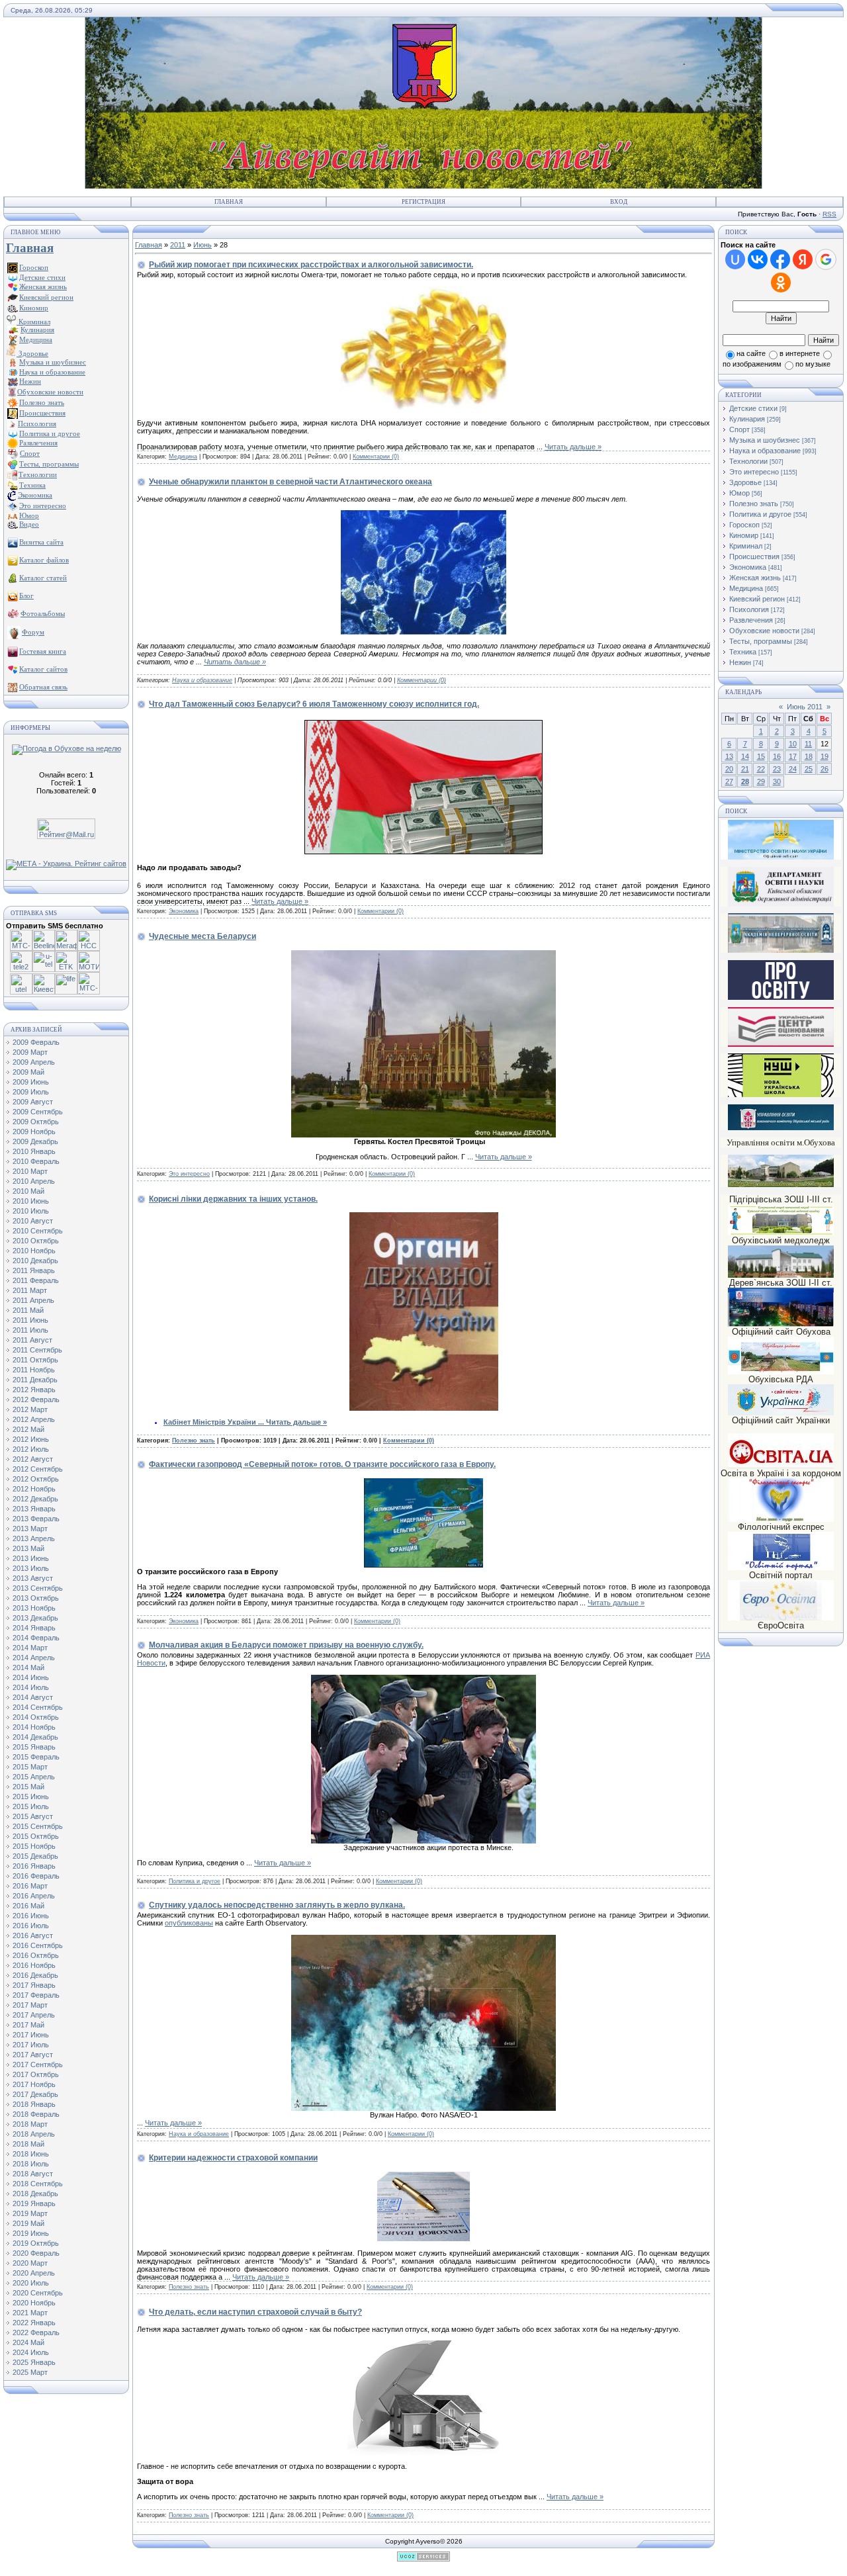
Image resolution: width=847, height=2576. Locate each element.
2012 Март (30, 1409)
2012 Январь (34, 1390)
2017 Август (33, 2055)
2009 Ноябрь (34, 1132)
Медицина (183, 457)
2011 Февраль (36, 1280)
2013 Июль (31, 1568)
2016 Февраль (36, 1876)
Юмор (739, 493)
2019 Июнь (31, 2233)
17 (793, 756)
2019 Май (28, 2223)
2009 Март (30, 1052)
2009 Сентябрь (38, 1112)
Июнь (202, 245)
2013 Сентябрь (38, 1588)
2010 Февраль (36, 1161)
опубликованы (189, 1923)
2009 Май (28, 1072)
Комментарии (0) (376, 457)
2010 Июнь (31, 1201)
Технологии (748, 461)
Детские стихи (42, 277)
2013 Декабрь (35, 1618)
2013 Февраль (36, 1519)
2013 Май (28, 1548)
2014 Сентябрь (38, 1707)
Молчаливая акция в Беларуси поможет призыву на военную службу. (286, 1645)
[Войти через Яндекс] (803, 259)
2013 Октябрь (36, 1598)
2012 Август (33, 1459)
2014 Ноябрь (34, 1727)
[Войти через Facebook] (780, 259)
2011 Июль (30, 1330)
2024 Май (28, 2342)
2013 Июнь (31, 1558)
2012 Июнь (31, 1439)
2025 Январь (34, 2362)
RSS (829, 214)
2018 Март (30, 2124)
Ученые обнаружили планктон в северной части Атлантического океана (290, 482)
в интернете (800, 353)
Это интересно (189, 1174)
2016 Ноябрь (34, 1965)
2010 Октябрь (36, 1241)
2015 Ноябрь (34, 1846)
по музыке (813, 364)
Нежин (740, 662)
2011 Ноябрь (34, 1370)
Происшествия (754, 556)
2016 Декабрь (35, 1975)
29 (761, 781)
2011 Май (28, 1310)
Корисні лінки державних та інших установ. (233, 1199)
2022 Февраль (36, 2332)
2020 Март (30, 2263)
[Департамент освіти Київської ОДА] (781, 904)
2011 (178, 245)
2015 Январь (34, 1747)
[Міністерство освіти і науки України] (781, 839)
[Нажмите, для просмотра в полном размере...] (423, 1135)
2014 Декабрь (35, 1737)
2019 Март (30, 2213)
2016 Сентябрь (38, 1945)
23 (777, 769)
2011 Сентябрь (37, 1350)
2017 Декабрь (35, 2094)
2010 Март (30, 1171)
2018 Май (28, 2144)
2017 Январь (34, 1985)
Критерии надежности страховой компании (233, 2158)
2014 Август (33, 1697)
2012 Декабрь (35, 1499)
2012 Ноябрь (34, 1489)
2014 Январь (34, 1628)
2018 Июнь (31, 2154)
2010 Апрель (34, 1181)
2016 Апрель (34, 1896)
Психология (749, 609)
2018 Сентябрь (38, 2184)
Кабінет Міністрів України (215, 1422)
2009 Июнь (31, 1082)
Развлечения (751, 620)
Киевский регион (757, 599)
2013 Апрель (34, 1538)
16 (777, 756)
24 (793, 769)
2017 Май (28, 2025)
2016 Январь (34, 1866)
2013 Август (33, 1578)
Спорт (739, 429)
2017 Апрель (34, 2015)
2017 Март (30, 2005)
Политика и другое (195, 1881)
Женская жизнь (755, 578)
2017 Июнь (31, 2035)
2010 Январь (34, 1151)
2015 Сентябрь (38, 1826)
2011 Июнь (30, 1320)
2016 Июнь (31, 1916)
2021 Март (30, 2313)
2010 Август (33, 1221)
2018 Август (33, 2174)
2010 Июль (31, 1211)
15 (761, 756)
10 (793, 744)
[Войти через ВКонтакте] (758, 259)
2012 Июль (31, 1449)
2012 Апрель (34, 1419)
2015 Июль (31, 1806)
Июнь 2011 (805, 707)
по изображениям (752, 364)
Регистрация (423, 202)
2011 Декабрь (35, 1380)
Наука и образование (202, 680)
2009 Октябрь (36, 1122)
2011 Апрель (33, 1300)
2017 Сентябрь (38, 2065)
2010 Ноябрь (34, 1251)
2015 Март (30, 1767)
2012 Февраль (36, 1399)
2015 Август (33, 1816)
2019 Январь (34, 2203)
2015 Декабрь (35, 1856)
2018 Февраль (36, 2114)
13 (729, 756)
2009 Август (33, 1102)
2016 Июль (31, 1926)
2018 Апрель (34, 2134)
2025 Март (30, 2372)
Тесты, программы (761, 641)
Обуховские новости (764, 631)
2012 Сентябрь (38, 1469)
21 (745, 769)
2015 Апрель (34, 1777)
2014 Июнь (31, 1677)
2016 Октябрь (36, 1955)
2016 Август (33, 1935)
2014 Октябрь (36, 1717)
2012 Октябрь (36, 1479)
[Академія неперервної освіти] (781, 951)
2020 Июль (31, 2283)
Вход (619, 202)
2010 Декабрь (35, 1261)
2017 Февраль (36, 1995)
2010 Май (28, 1191)
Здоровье (32, 353)
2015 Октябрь (36, 1836)
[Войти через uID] (735, 259)
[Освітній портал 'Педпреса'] (781, 998)
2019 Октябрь (36, 2243)
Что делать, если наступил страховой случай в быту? (255, 2312)
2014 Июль (31, 1687)
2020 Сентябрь (38, 2293)
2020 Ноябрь (34, 2303)
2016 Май (28, 1906)
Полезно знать (194, 1441)
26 (825, 769)
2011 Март (30, 1290)
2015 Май (28, 1787)
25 (809, 769)
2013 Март (30, 1529)
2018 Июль (31, 2164)
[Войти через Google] (826, 259)
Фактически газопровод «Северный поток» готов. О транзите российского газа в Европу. (322, 1464)
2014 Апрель (34, 1658)
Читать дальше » (573, 447)
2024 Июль (31, 2352)
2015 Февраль (36, 1757)
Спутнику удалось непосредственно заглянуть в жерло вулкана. (277, 1905)
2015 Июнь (31, 1797)
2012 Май (28, 1429)
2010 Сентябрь (38, 1231)
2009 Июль (31, 1092)
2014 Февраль (36, 1638)
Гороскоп (744, 525)
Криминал (33, 322)
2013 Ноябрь (34, 1608)
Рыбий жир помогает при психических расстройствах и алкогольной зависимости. (311, 265)
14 (745, 756)
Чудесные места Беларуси (202, 936)
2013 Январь (34, 1509)
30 (777, 781)
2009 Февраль (36, 1042)
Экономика (184, 911)
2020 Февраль (36, 2253)
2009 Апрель (34, 1062)
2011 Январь (34, 1270)
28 (745, 781)
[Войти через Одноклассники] (781, 283)
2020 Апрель (34, 2273)
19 (825, 756)
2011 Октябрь (35, 1360)
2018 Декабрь (35, 2194)
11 (808, 744)
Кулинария (747, 419)
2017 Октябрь (36, 2074)
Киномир (744, 535)
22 (761, 769)
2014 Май (28, 1667)
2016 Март (30, 1886)
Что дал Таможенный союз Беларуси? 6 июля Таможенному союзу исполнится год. (314, 704)
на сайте (751, 353)
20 (729, 769)
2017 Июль (31, 2045)
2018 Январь (34, 2104)
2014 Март (30, 1648)
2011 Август (32, 1340)
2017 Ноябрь (34, 2084)
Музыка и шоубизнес (765, 440)
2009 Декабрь (35, 1141)
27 (729, 781)
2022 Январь (34, 2323)
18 (809, 756)
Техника (743, 652)
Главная (229, 202)
